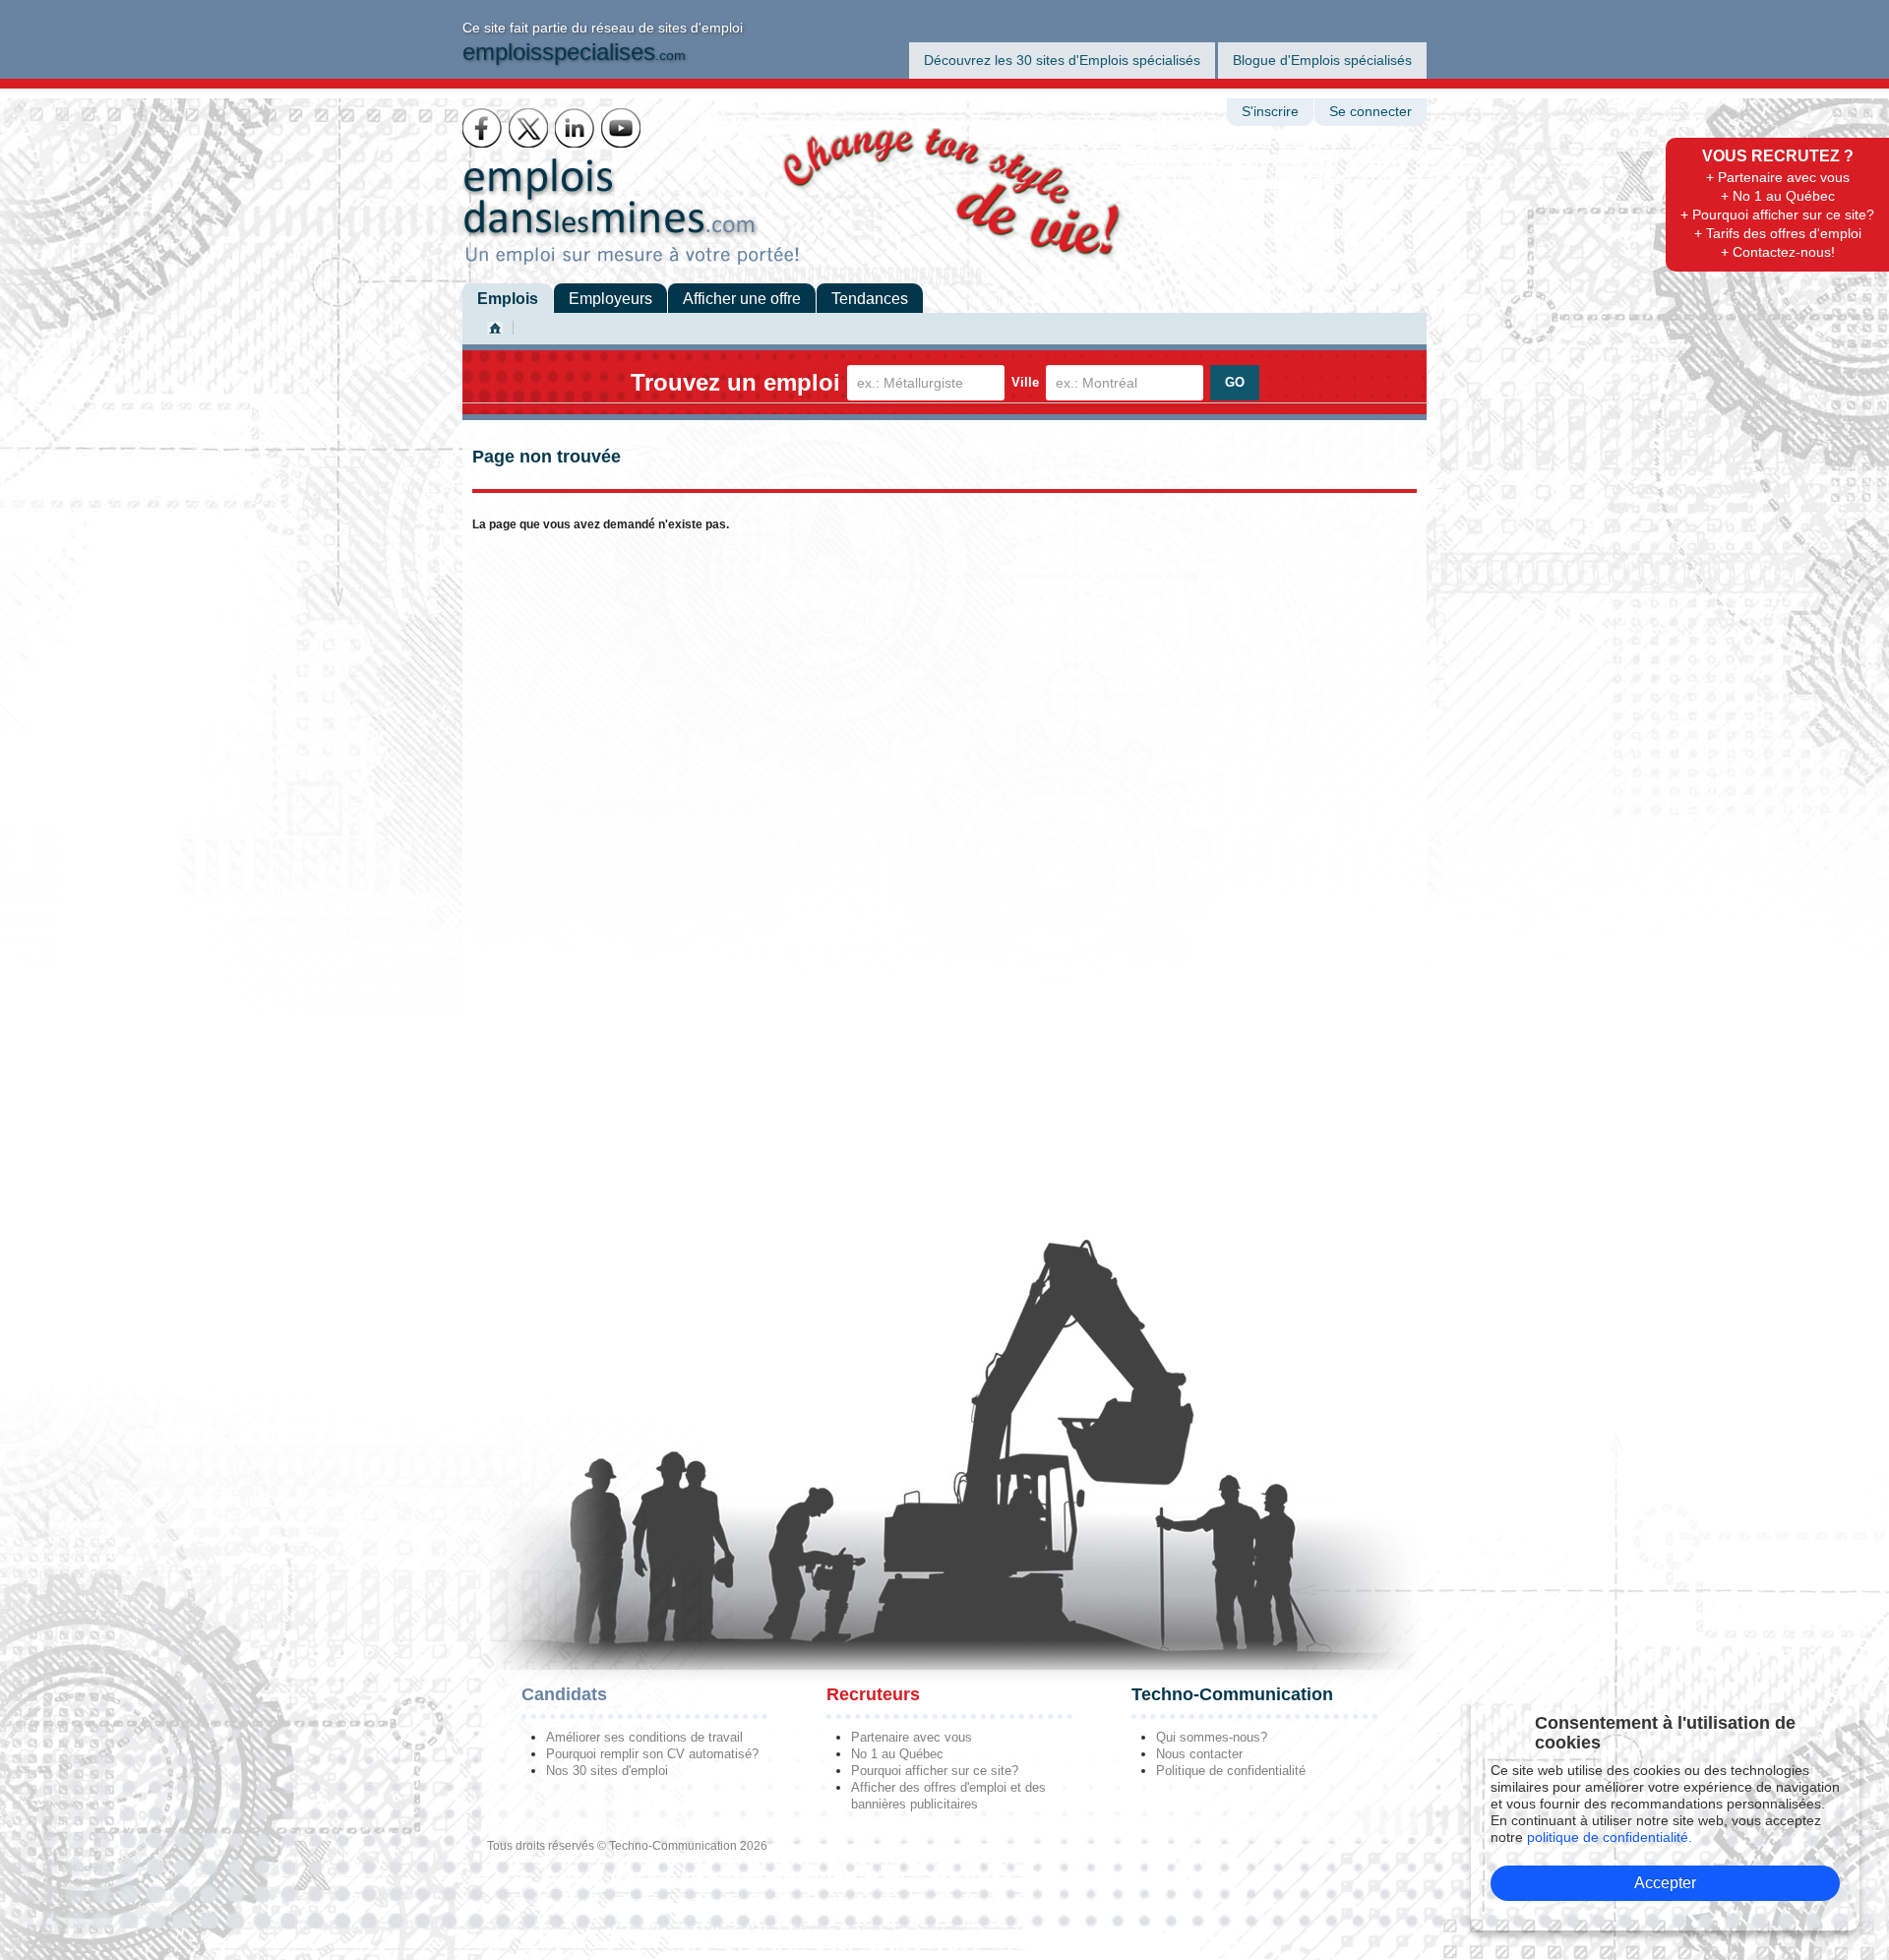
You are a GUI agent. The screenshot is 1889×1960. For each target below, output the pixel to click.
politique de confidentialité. (1610, 1837)
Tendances (870, 299)
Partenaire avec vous (912, 1737)
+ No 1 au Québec (1778, 196)
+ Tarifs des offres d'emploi (1778, 233)
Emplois (508, 299)
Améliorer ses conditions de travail (644, 1737)
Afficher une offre (742, 299)
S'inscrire (1270, 112)
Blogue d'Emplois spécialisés (1322, 60)
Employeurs (610, 299)
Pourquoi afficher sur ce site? (935, 1771)
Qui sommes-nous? (1212, 1737)
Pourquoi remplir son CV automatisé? (652, 1754)
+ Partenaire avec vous (1778, 177)
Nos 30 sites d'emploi (607, 1771)
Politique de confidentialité (1231, 1771)
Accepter (1665, 1883)
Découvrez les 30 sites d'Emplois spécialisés (1062, 60)
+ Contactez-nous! (1778, 252)
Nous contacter (1199, 1754)
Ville (1025, 382)
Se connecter (1371, 112)
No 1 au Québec (897, 1754)
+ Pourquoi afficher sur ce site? (1777, 214)
